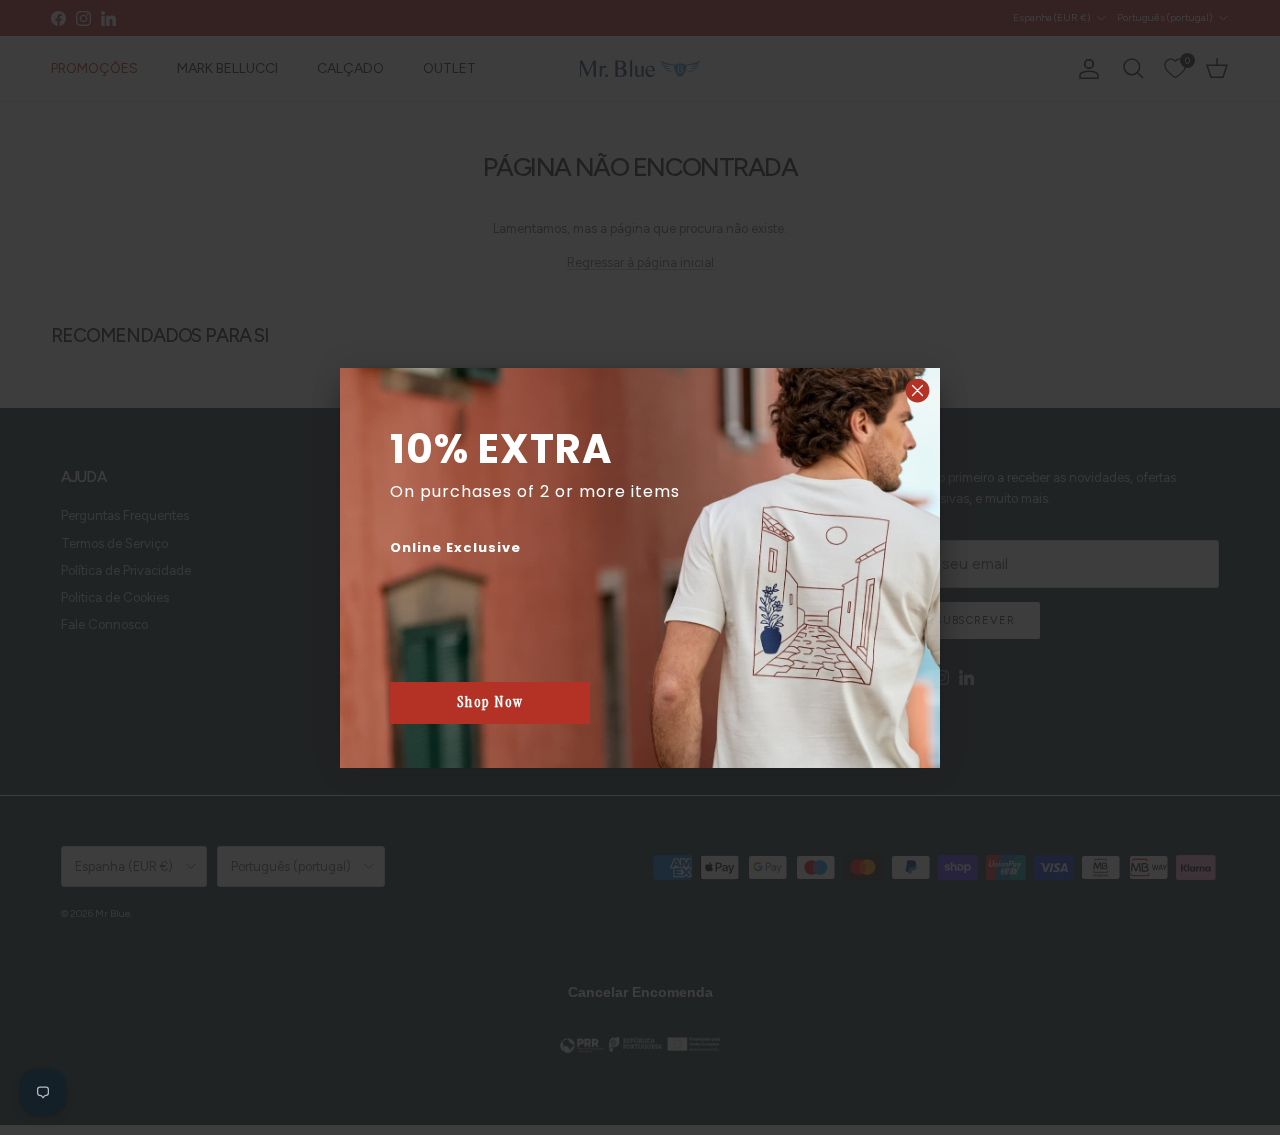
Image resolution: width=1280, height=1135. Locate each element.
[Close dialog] (917, 390)
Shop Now (490, 702)
